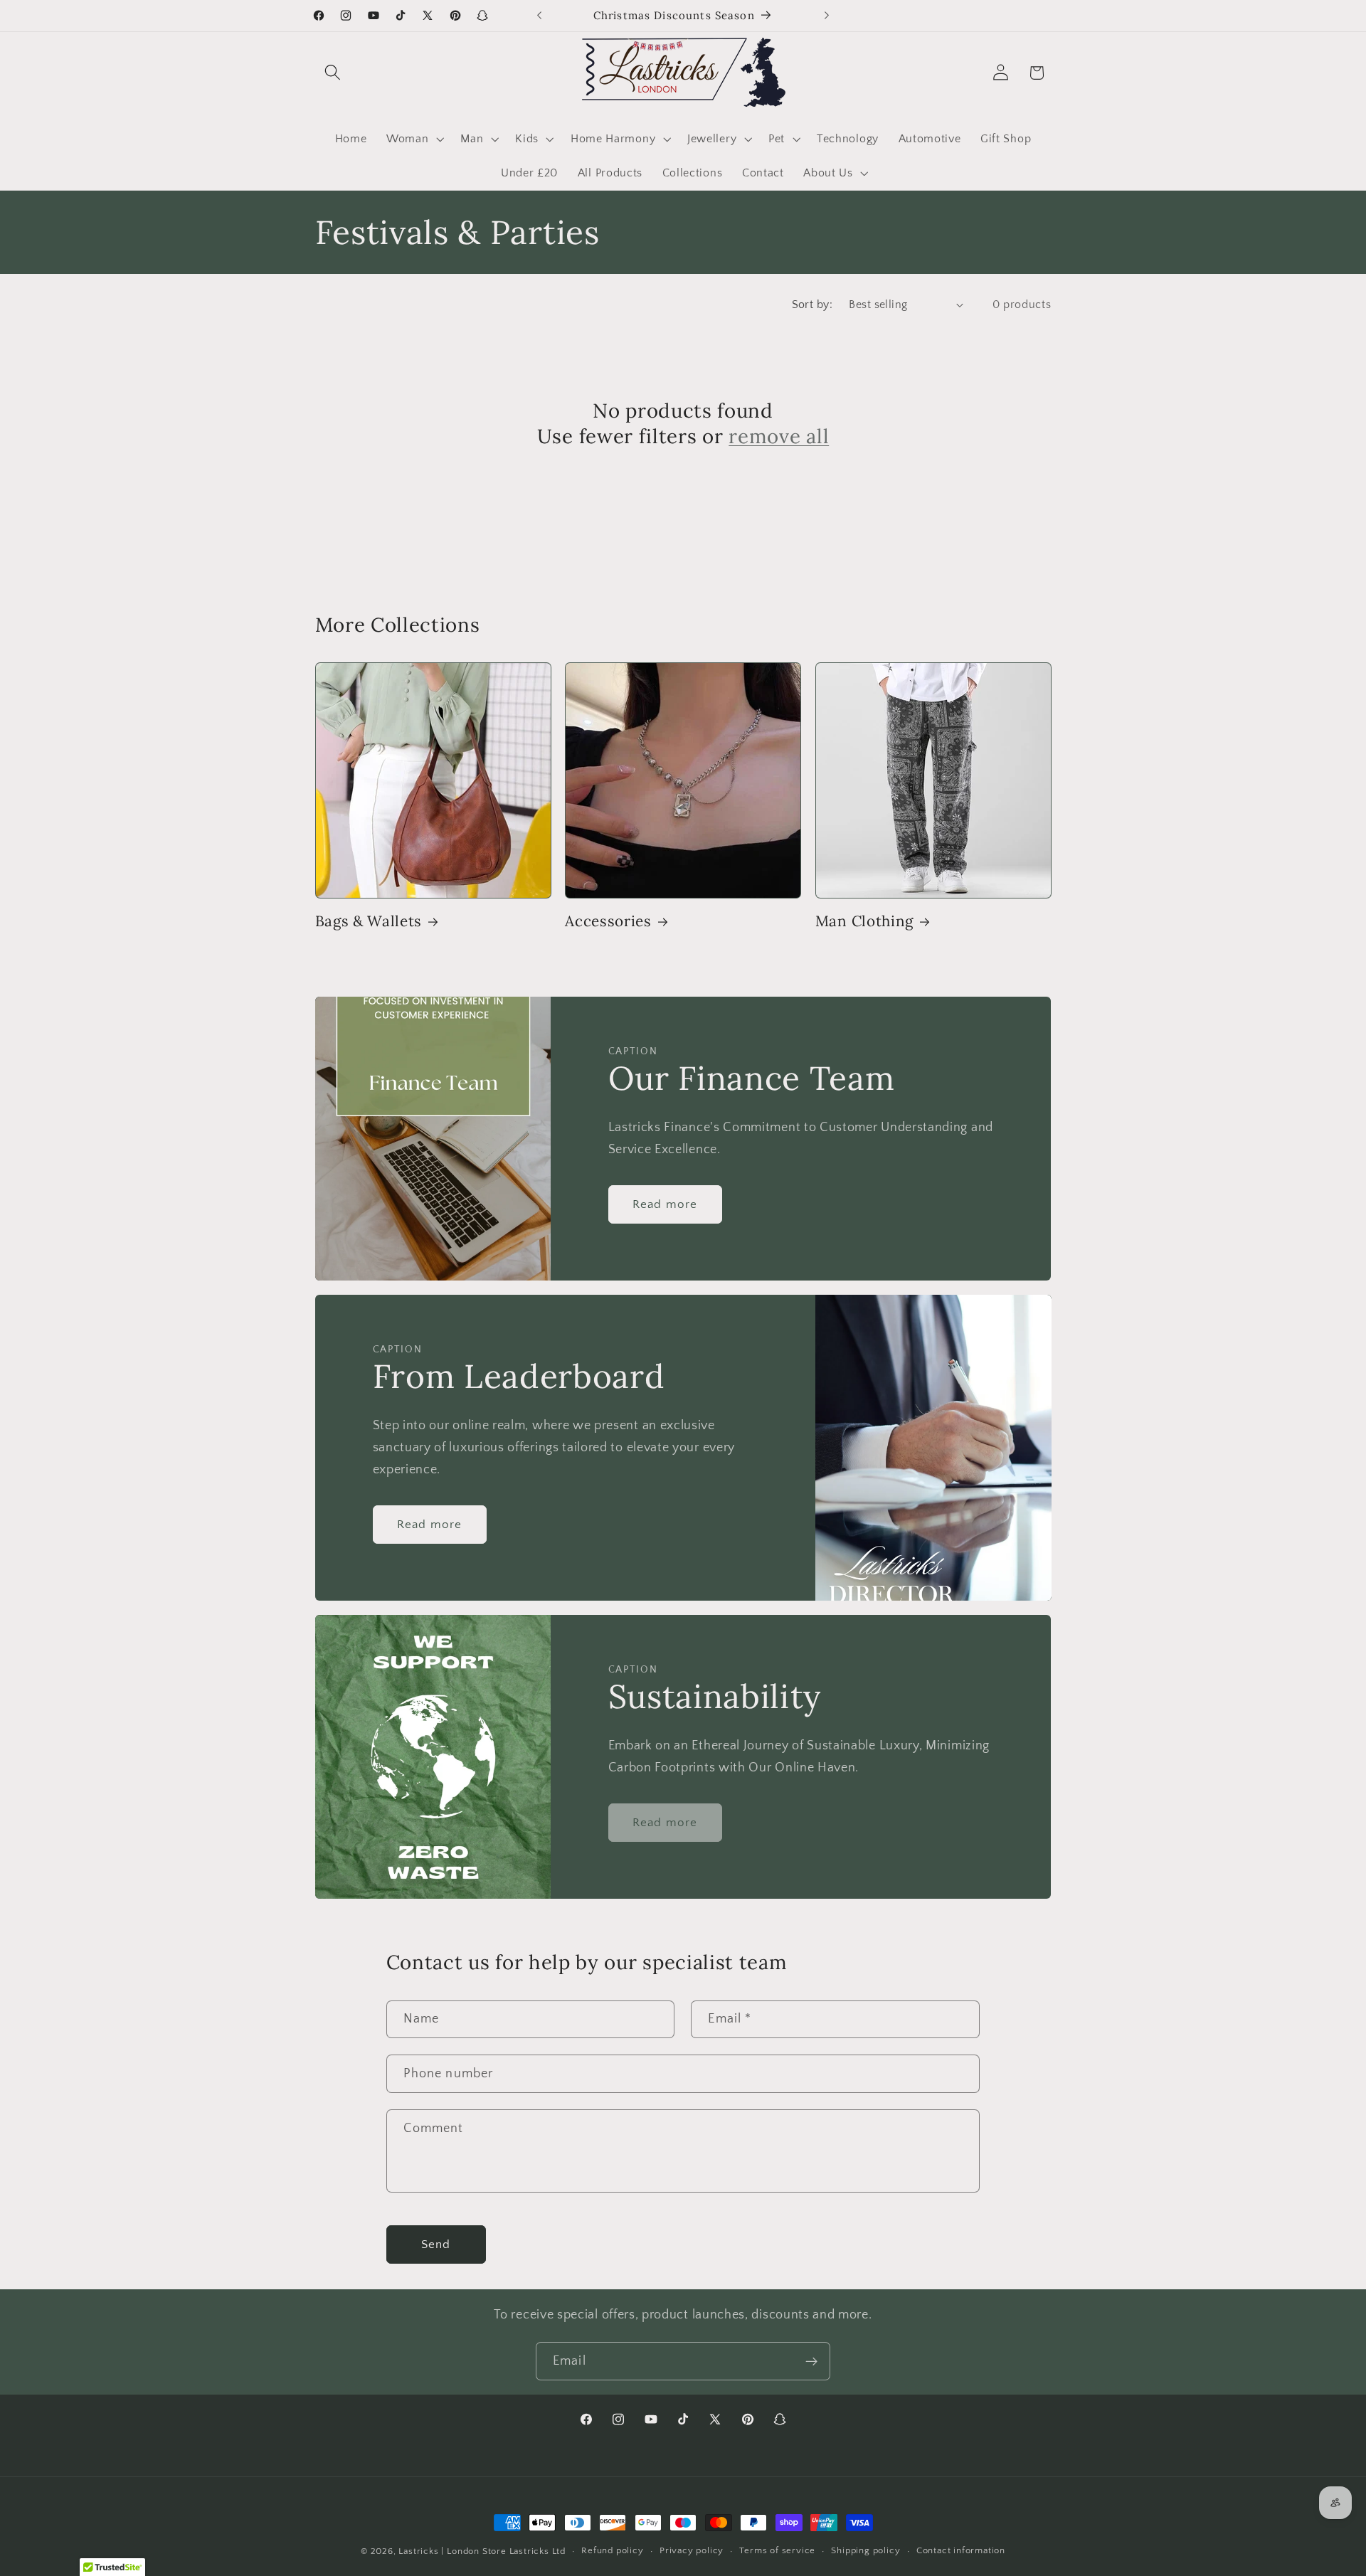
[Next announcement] (827, 16)
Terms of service (777, 2551)
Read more (665, 1203)
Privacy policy (692, 2551)
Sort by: (812, 304)
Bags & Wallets (369, 921)
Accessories (608, 921)
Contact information (961, 2551)
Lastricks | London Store (452, 2551)
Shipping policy (865, 2551)
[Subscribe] (811, 2361)
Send (436, 2244)
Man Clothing (864, 921)
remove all (779, 436)
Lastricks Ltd (538, 2551)
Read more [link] (665, 1822)
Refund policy (612, 2551)
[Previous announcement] (539, 16)
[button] (333, 73)
